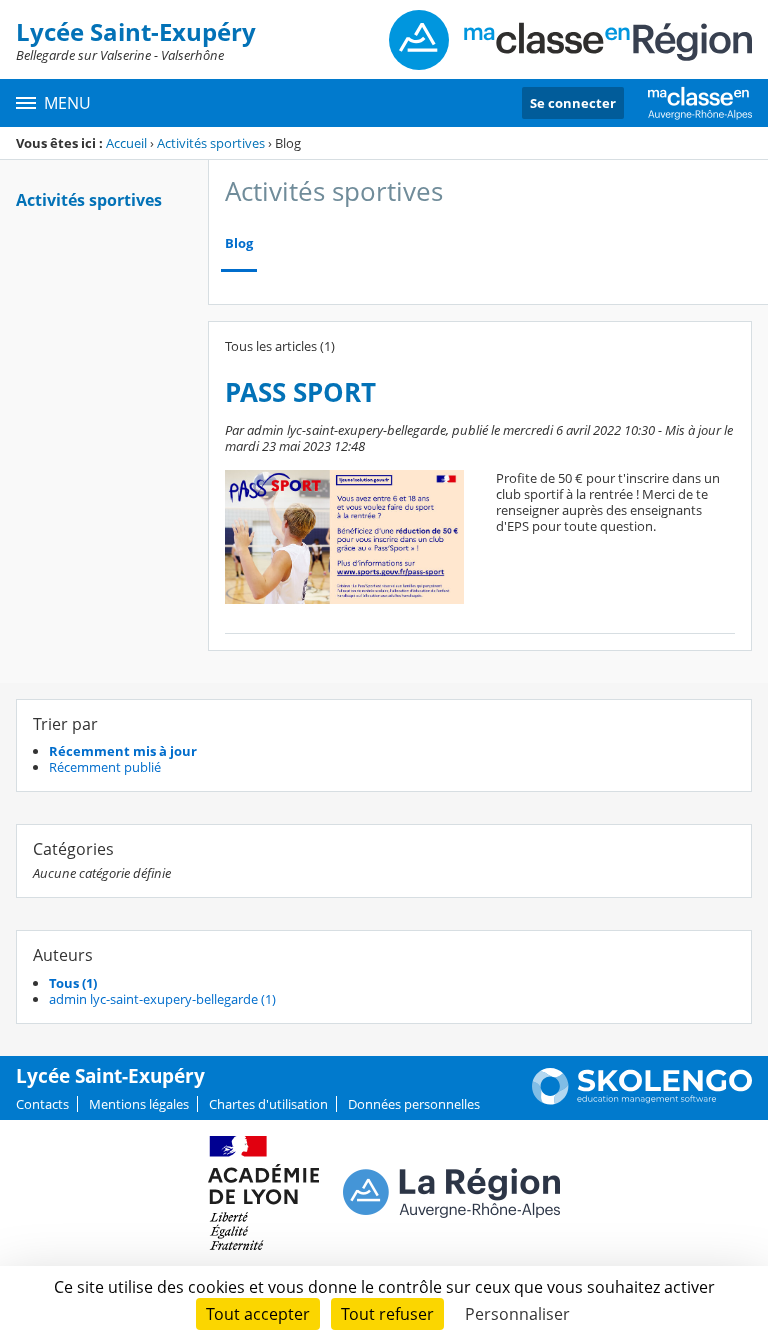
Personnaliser (517, 1314)
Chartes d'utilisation (268, 1104)
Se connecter (573, 103)
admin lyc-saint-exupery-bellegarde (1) (162, 999)
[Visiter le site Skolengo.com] (642, 1100)
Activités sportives (211, 143)
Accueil (126, 143)
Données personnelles (414, 1104)
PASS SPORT (300, 392)
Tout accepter (258, 1314)
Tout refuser (387, 1314)
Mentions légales (139, 1104)
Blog (239, 243)
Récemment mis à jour (123, 751)
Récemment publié (105, 767)
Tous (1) (73, 983)
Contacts (42, 1104)
